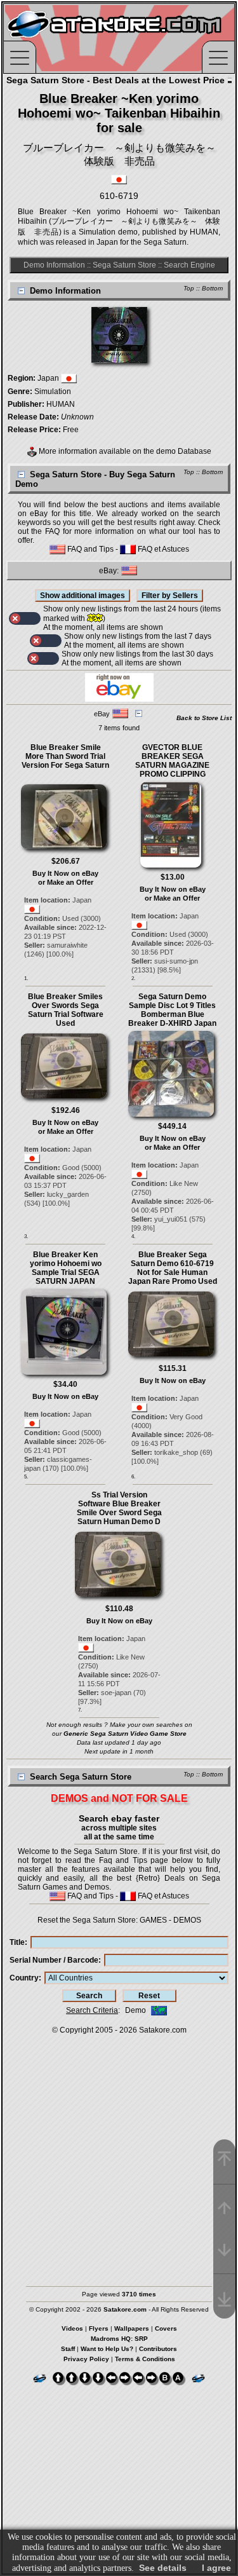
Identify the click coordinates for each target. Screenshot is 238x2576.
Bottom (212, 288)
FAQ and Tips (89, 549)
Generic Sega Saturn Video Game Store (125, 1734)
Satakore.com (163, 2030)
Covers (166, 2328)
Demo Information (54, 265)
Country (24, 1978)
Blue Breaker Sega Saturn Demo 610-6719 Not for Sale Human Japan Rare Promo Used (173, 1268)
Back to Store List (204, 718)
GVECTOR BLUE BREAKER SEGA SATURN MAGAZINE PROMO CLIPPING (172, 761)
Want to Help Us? (107, 2349)
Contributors (158, 2349)
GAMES (153, 1920)
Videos (72, 2328)
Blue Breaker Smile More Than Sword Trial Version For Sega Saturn (65, 756)
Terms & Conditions (145, 2359)
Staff (68, 2349)
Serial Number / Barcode (54, 1960)
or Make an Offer (66, 882)
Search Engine (189, 265)
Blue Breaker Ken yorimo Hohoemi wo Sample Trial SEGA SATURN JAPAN (66, 1268)
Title (17, 1942)
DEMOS (187, 1920)
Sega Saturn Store (124, 265)
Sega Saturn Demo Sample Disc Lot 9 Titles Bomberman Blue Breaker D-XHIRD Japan (172, 1010)
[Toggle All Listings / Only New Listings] (25, 618)
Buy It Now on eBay (65, 873)
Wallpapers (132, 2328)
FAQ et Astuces (162, 549)
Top (189, 288)
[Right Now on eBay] (119, 699)
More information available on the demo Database (124, 451)
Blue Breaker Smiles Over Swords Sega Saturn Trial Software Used (66, 1010)
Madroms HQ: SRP (119, 2339)
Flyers (99, 2328)
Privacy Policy (86, 2359)
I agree (216, 2568)
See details (163, 2568)
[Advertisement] (119, 2154)
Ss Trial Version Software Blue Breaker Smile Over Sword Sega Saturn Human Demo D (119, 1508)
